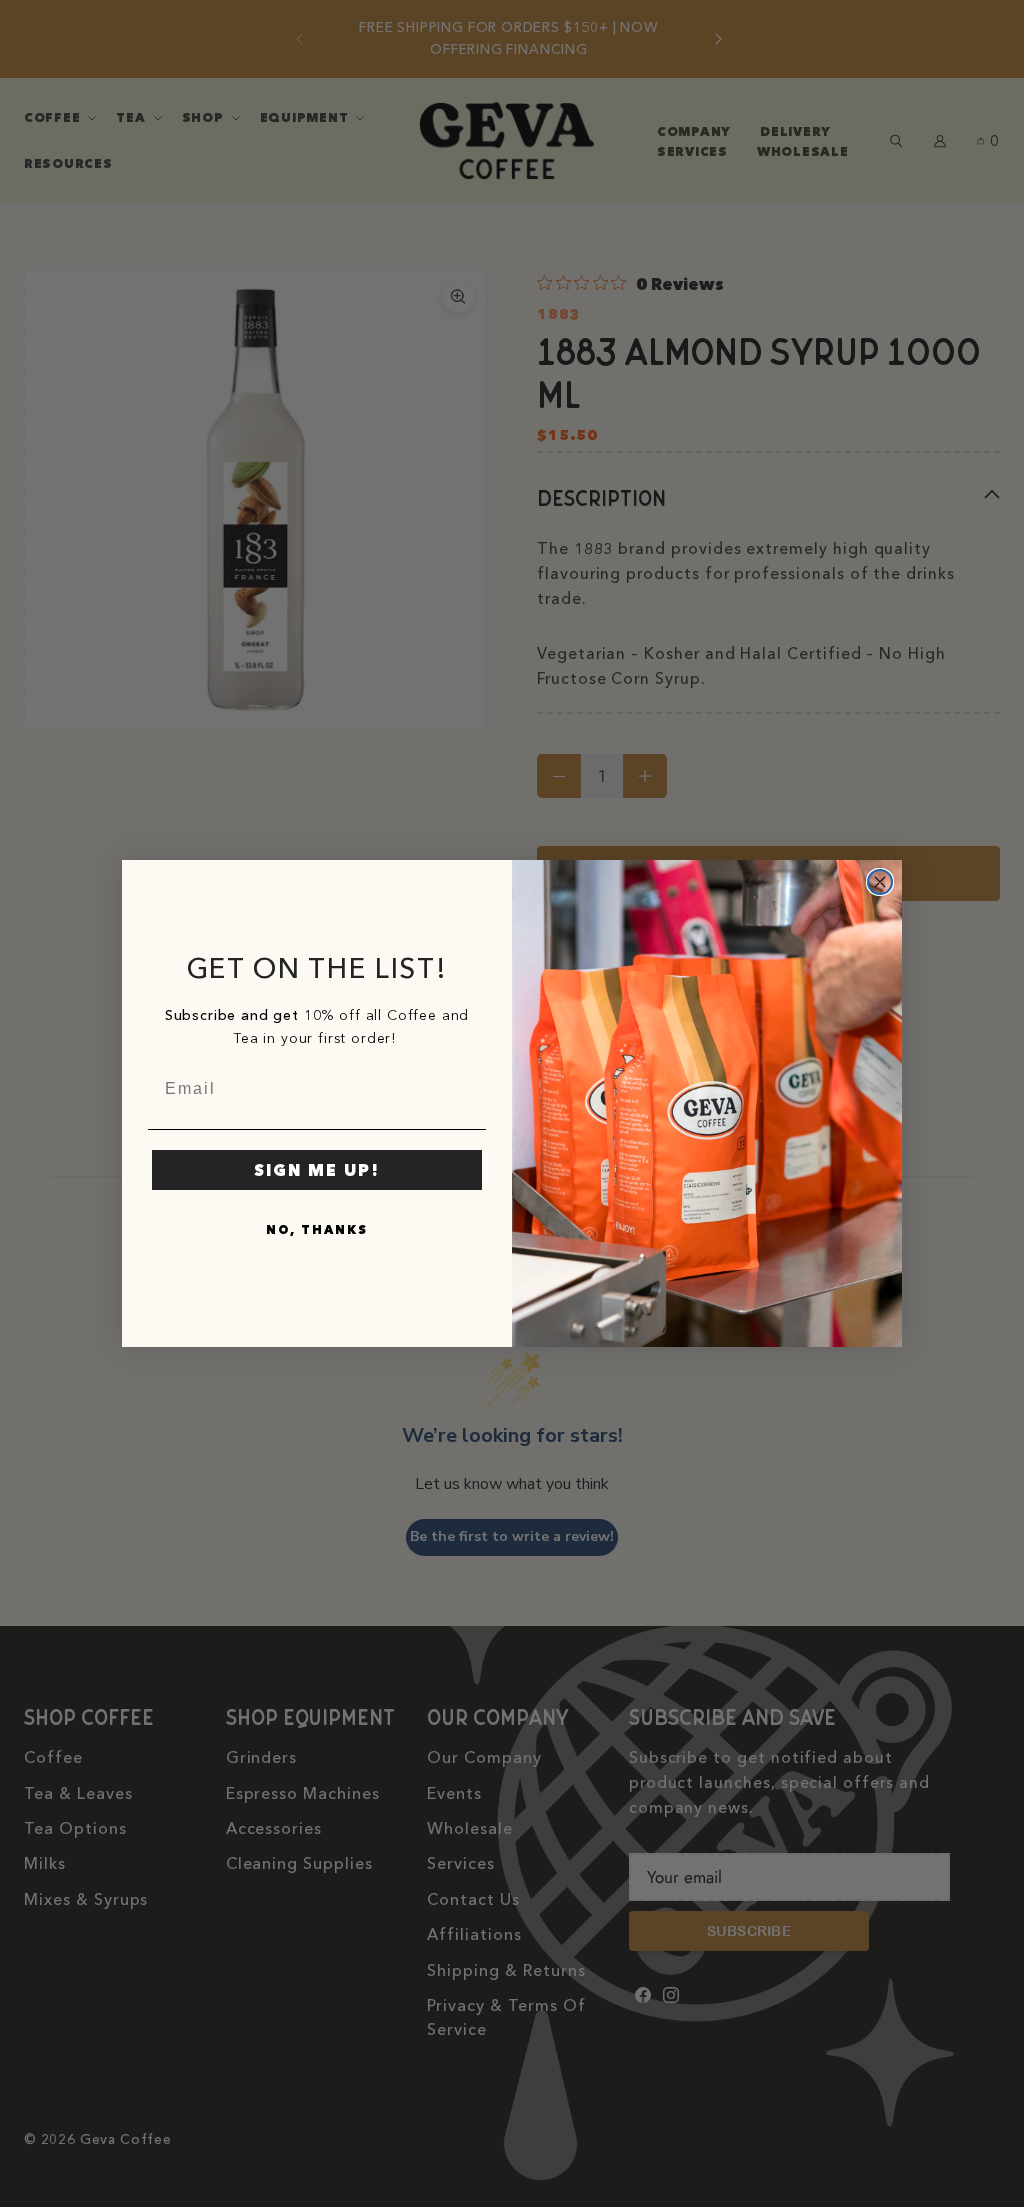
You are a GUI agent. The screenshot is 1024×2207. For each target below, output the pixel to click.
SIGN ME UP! (317, 1170)
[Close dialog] (880, 882)
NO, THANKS (317, 1229)
